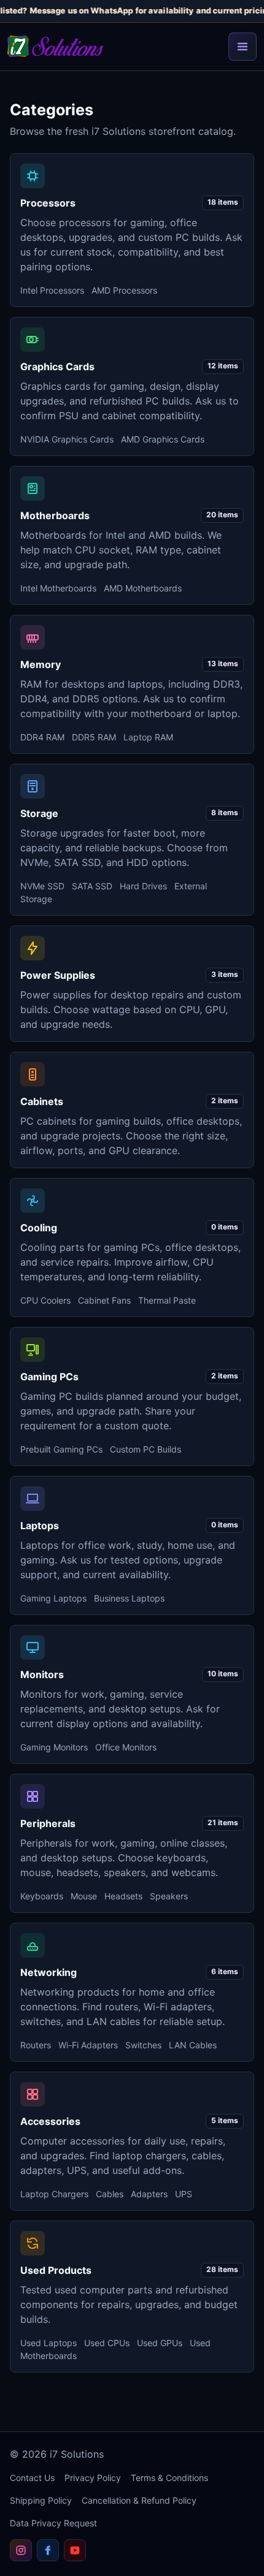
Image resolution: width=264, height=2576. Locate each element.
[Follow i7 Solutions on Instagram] (21, 2550)
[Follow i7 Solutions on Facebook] (48, 2550)
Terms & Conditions (169, 2478)
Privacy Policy (93, 2478)
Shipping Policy (41, 2500)
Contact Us (32, 2478)
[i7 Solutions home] (55, 46)
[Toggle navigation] (243, 47)
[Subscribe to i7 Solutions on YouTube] (75, 2550)
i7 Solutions (77, 2454)
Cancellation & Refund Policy (139, 2500)
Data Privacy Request (53, 2523)
